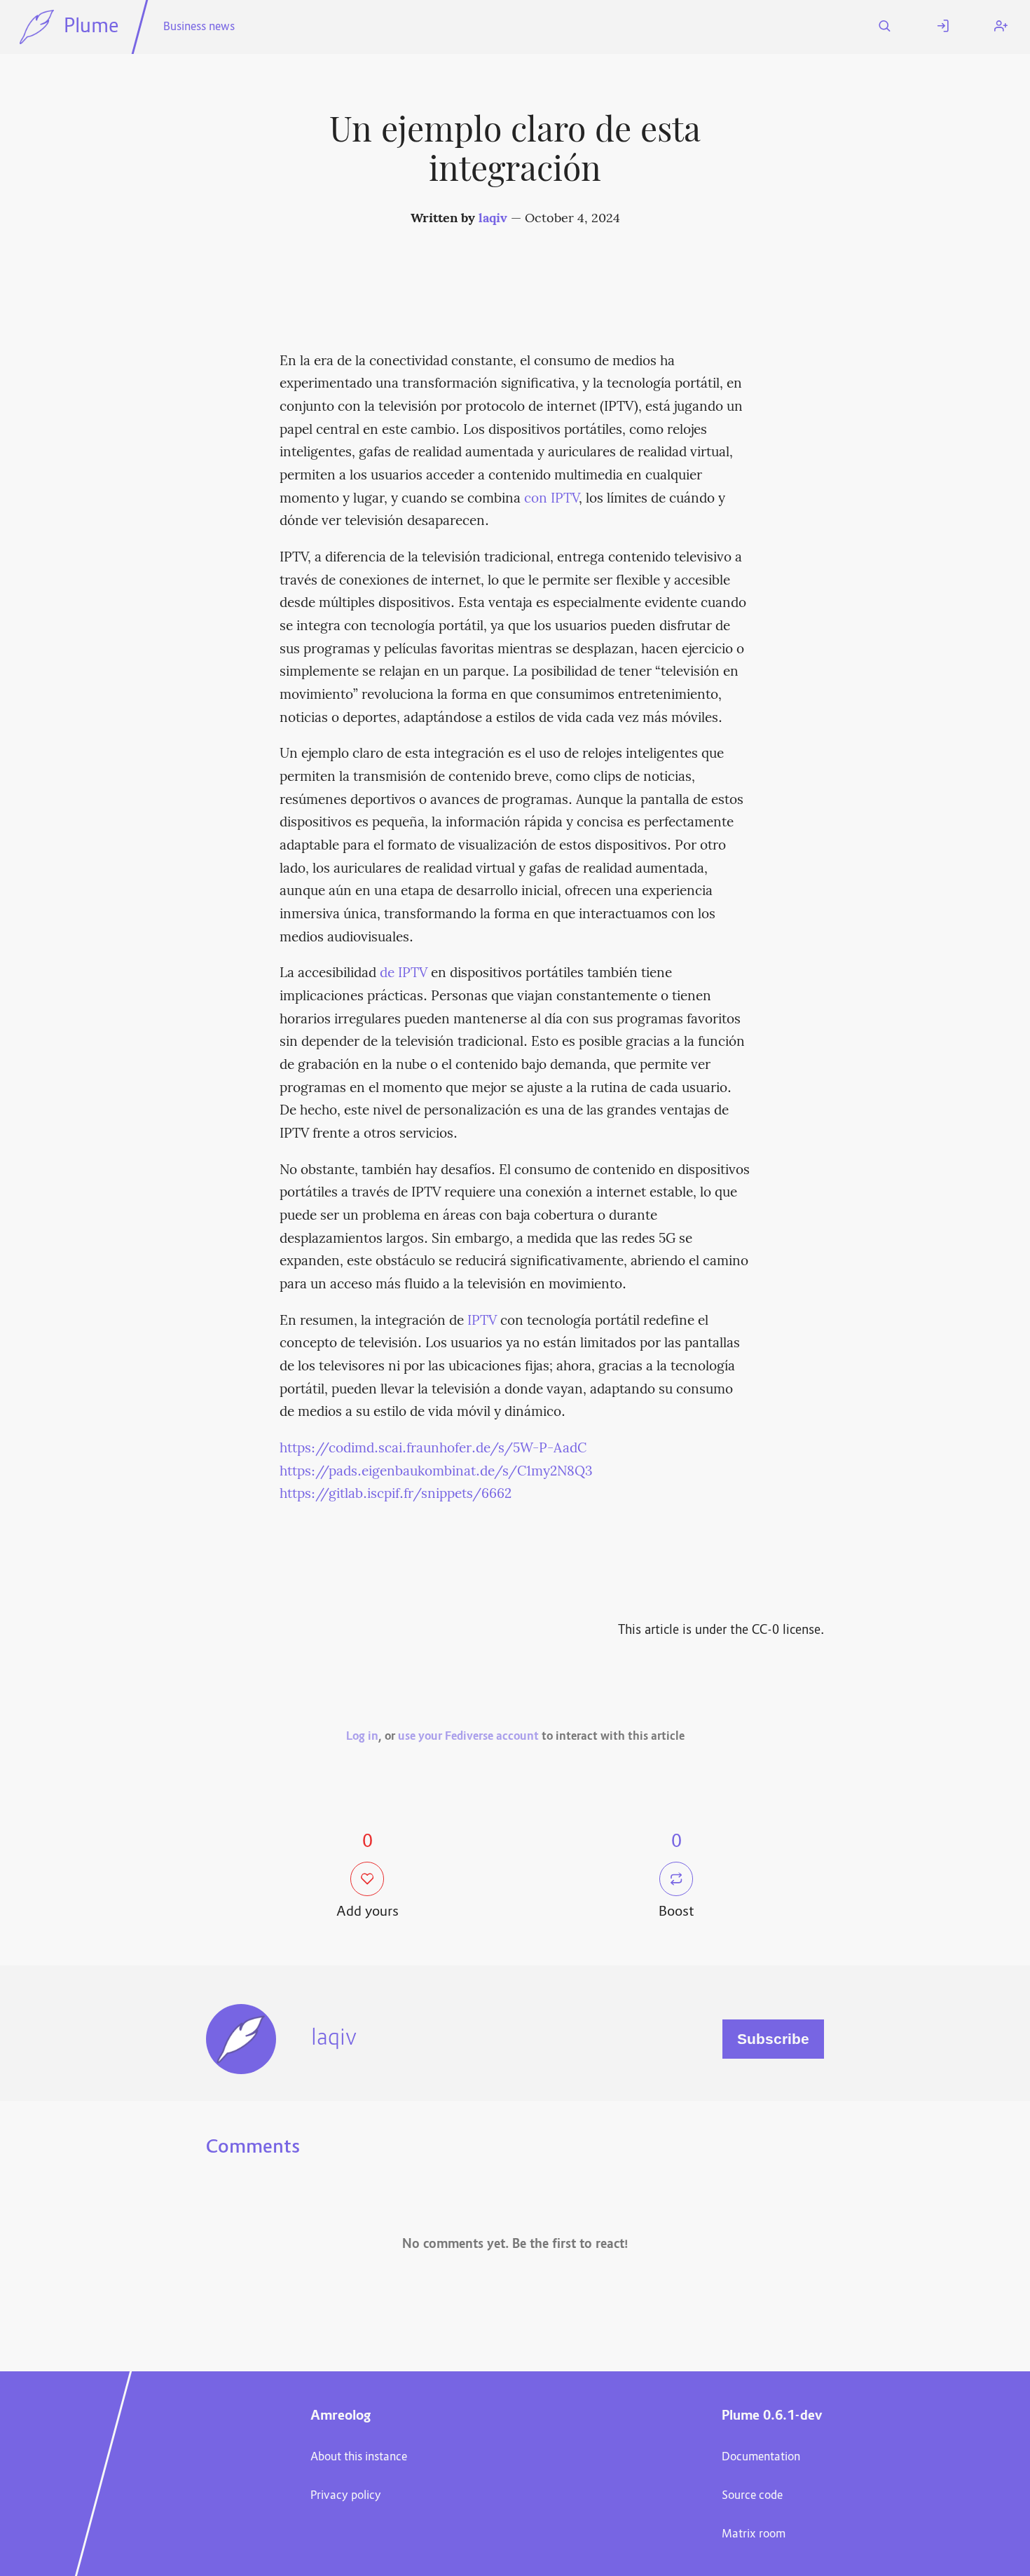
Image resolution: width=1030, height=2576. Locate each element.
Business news (199, 27)
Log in (362, 1737)
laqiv (493, 219)
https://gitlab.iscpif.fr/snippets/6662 (396, 1494)
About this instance (359, 2458)
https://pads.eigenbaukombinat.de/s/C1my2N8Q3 (436, 1472)
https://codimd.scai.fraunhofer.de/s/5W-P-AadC (433, 1449)
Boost (677, 1913)
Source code (752, 2496)
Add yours (368, 1913)
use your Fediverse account (468, 1737)
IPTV (482, 1321)
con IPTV (551, 499)
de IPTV (404, 974)
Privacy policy (346, 2496)
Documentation (761, 2458)
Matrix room (754, 2535)
